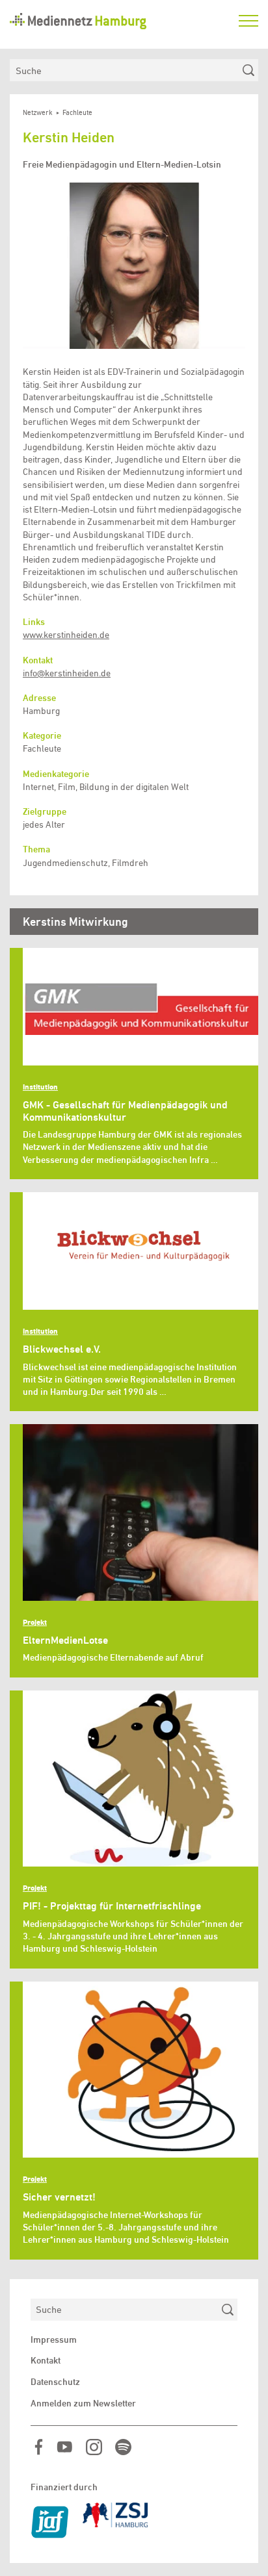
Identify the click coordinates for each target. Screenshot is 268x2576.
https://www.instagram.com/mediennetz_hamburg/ (94, 2447)
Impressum (54, 2340)
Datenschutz (55, 2382)
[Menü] (248, 21)
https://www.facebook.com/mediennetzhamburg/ (39, 2447)
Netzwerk (38, 113)
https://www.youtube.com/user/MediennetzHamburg (65, 2447)
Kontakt (46, 2360)
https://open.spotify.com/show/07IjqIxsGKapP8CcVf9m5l (123, 2447)
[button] (134, 266)
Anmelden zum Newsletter (83, 2403)
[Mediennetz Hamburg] (118, 21)
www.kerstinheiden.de (66, 635)
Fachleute (77, 113)
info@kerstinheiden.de (67, 673)
